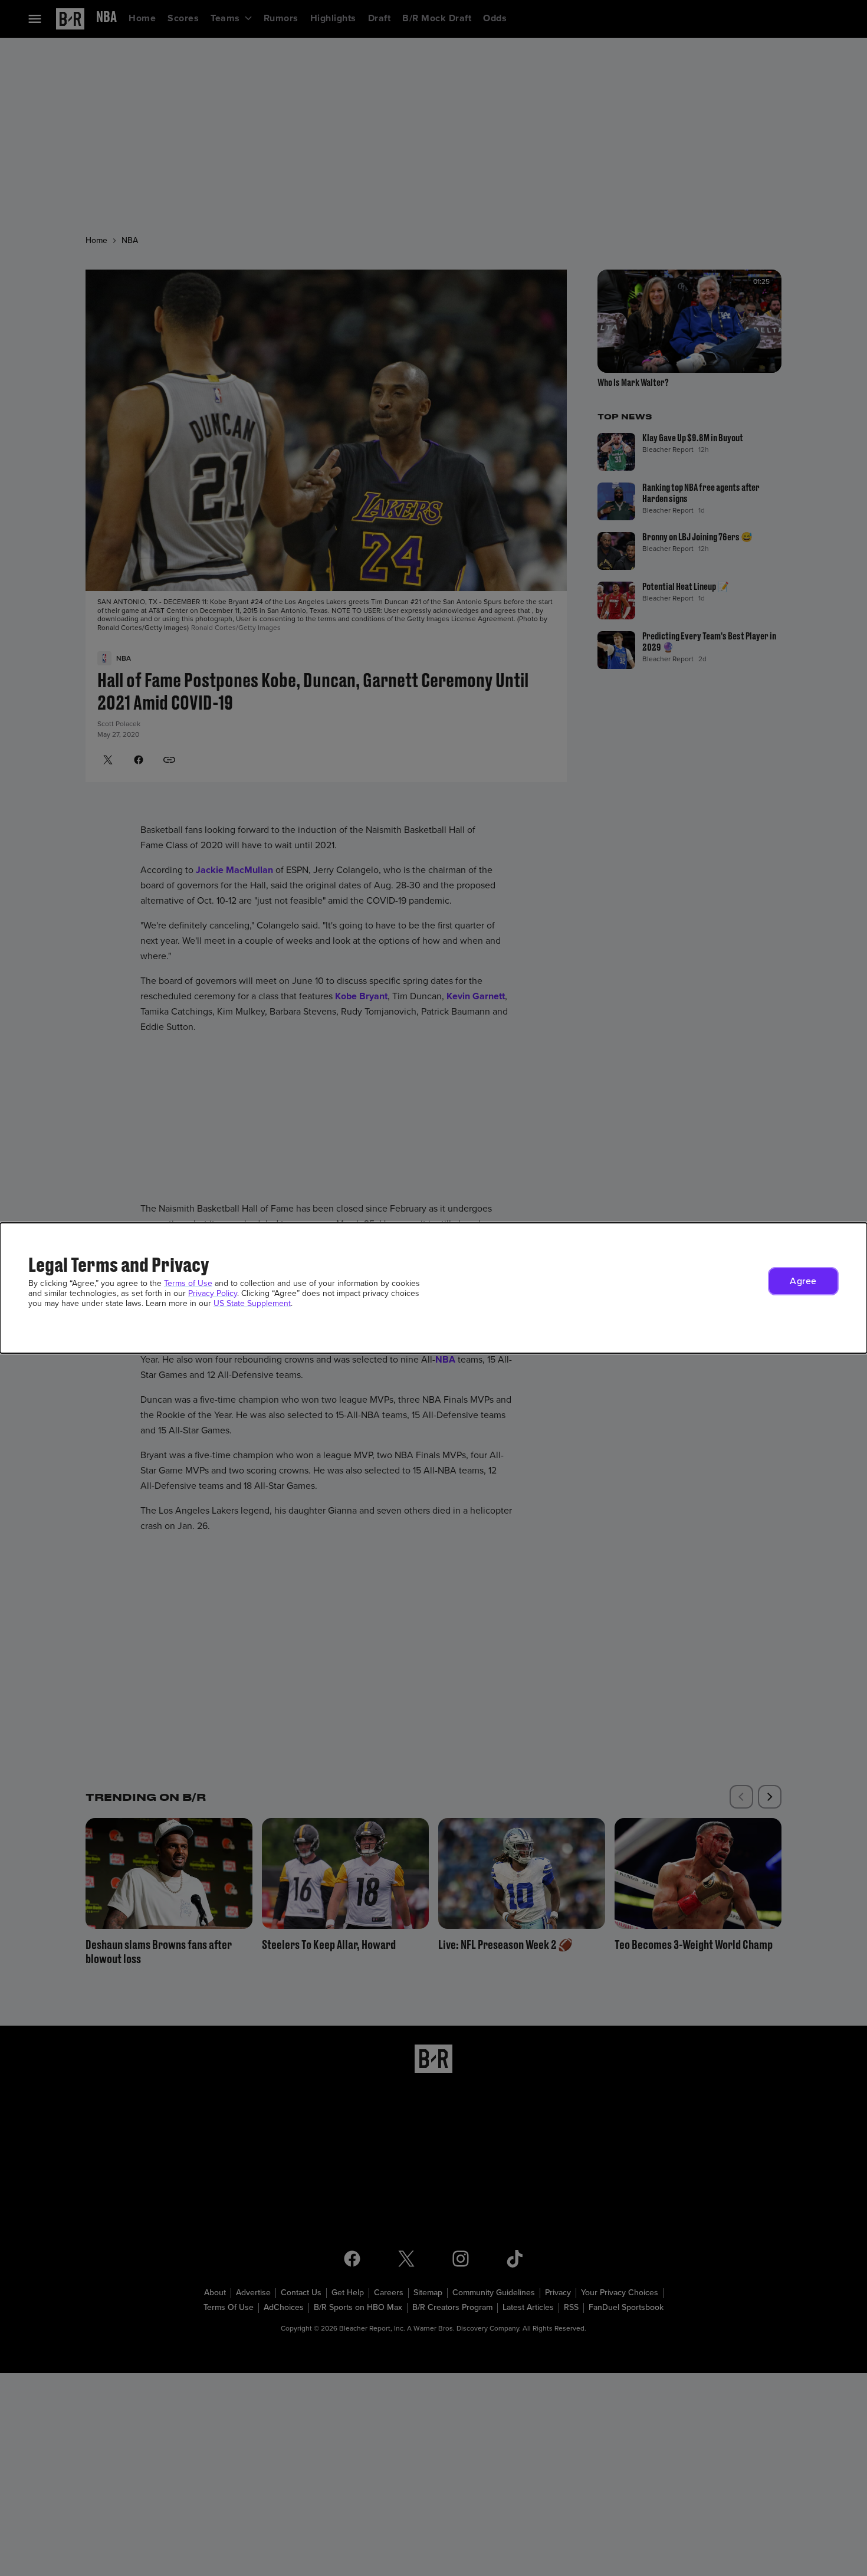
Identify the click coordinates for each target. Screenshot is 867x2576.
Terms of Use (188, 1283)
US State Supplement (252, 1303)
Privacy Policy (213, 1293)
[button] (803, 1281)
